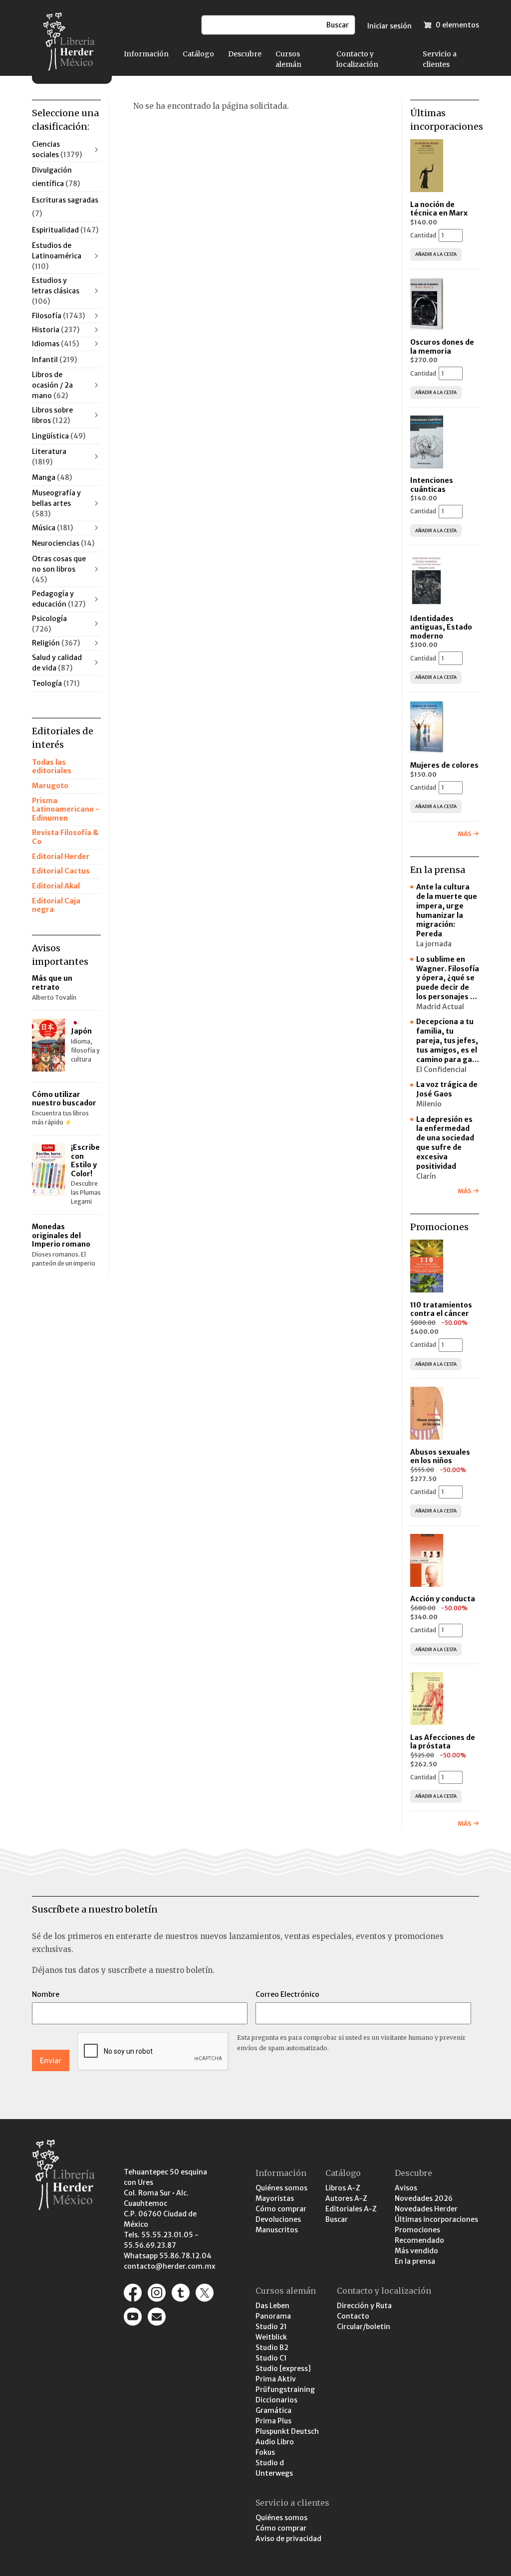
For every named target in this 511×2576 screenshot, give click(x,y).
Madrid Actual (440, 1007)
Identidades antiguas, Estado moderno (441, 627)
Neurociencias (63, 543)
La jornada (434, 944)
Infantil (54, 360)
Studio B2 (272, 2348)
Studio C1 (271, 2358)
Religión (56, 643)
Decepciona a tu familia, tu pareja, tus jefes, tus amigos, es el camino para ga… (448, 1041)
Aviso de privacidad (288, 2539)
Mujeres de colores (444, 765)
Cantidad (423, 235)
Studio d (270, 2463)
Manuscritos (277, 2230)
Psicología (49, 624)
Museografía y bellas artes (56, 503)
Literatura (49, 457)
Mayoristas (275, 2198)
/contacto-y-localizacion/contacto (157, 2317)
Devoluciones (278, 2219)
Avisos (406, 2188)
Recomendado (419, 2240)
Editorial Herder (61, 857)
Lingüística (59, 436)
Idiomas (55, 344)
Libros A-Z (343, 2188)
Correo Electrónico (287, 1994)
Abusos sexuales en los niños (440, 1457)
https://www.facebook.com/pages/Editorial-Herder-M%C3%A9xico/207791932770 (133, 2293)
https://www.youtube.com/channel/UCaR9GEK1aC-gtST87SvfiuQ (133, 2317)
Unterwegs (274, 2473)
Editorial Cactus (61, 871)
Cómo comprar (281, 2209)
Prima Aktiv (276, 2379)
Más (464, 834)
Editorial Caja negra (56, 905)
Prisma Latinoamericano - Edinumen (66, 809)
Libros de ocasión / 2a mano (52, 385)
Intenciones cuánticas (432, 485)
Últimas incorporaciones (436, 2219)
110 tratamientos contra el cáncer (441, 1309)
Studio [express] (283, 2368)
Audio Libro (275, 2442)
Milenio (429, 1104)
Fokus (265, 2452)
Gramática (273, 2410)
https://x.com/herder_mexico (205, 2293)
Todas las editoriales (52, 767)
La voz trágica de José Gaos (447, 1089)
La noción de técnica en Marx (439, 209)
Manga (52, 477)
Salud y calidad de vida (57, 663)
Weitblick (271, 2337)
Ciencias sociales (57, 149)
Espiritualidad (65, 230)
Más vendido (416, 2251)
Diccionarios (276, 2400)
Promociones (417, 2230)
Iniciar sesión (389, 26)
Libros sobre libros (52, 415)
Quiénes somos (281, 2188)
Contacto (353, 2316)
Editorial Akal (56, 886)
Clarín (426, 1176)
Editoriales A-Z (351, 2209)
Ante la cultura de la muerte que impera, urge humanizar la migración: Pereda (447, 910)
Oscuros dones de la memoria (442, 347)
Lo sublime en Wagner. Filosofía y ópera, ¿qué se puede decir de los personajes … (448, 978)
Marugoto (50, 786)
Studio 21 (271, 2327)
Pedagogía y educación (59, 599)
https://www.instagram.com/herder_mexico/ (157, 2293)
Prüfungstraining (285, 2389)
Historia (56, 330)
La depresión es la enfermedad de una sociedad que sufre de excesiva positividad (445, 1143)
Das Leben (272, 2306)
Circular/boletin (364, 2327)
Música (52, 528)
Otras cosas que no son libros (59, 569)
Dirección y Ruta (364, 2306)
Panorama (273, 2316)
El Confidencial (441, 1070)
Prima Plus (273, 2421)
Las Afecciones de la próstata (443, 1742)
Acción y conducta (443, 1599)
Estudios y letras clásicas (56, 291)
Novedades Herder (426, 2209)
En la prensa (415, 2261)
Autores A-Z (346, 2198)
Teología (56, 683)
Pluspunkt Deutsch (287, 2431)
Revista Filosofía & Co (65, 837)
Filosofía (58, 316)
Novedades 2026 (424, 2198)
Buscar (337, 2219)
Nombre (46, 1994)
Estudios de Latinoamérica (57, 256)
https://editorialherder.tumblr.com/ (181, 2293)
